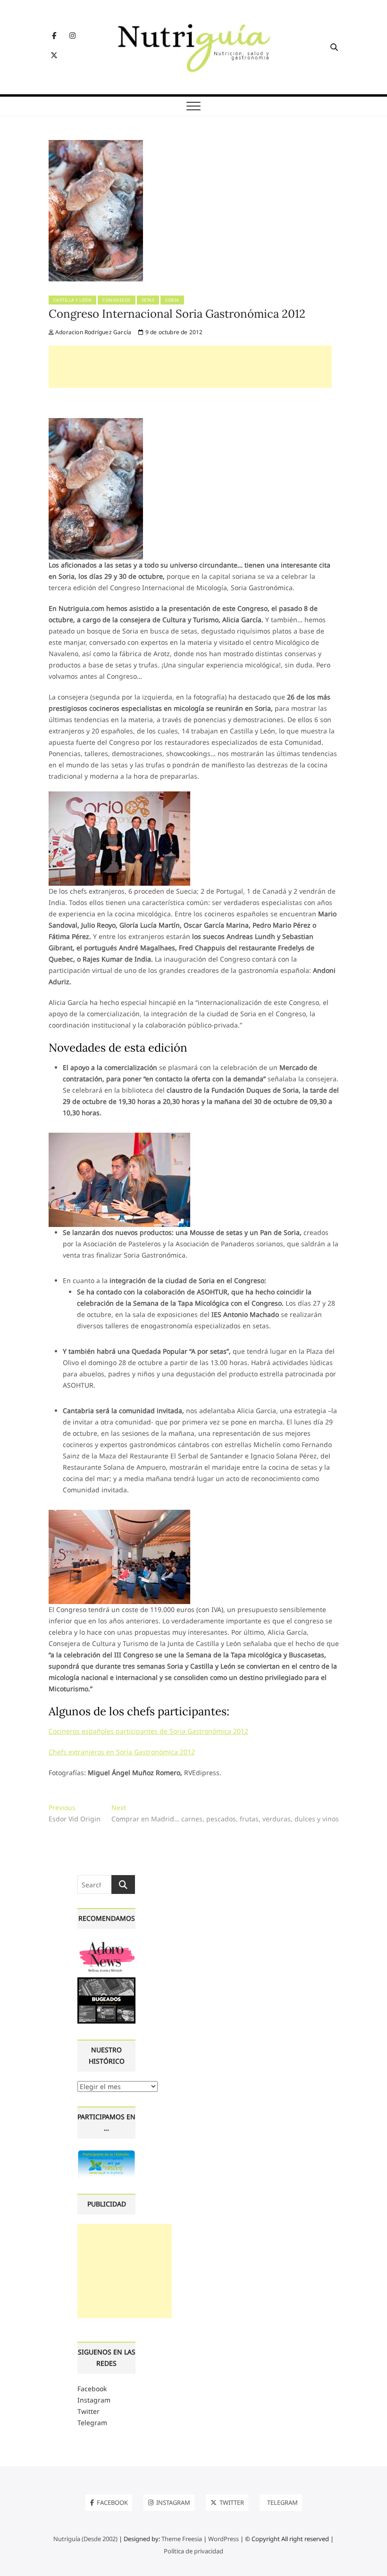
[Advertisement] (190, 367)
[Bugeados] (106, 1981)
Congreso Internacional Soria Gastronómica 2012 (177, 314)
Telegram (92, 2423)
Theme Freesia (182, 2539)
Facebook (92, 2389)
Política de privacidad (193, 2551)
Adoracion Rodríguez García (93, 332)
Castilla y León (73, 300)
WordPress (223, 2539)
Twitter (88, 2411)
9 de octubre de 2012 (173, 332)
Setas (148, 300)
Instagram (94, 2400)
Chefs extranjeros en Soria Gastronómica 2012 (122, 1752)
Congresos (117, 300)
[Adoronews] (106, 1944)
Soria (172, 300)
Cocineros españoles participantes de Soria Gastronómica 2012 (148, 1731)
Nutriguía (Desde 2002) (85, 2539)
